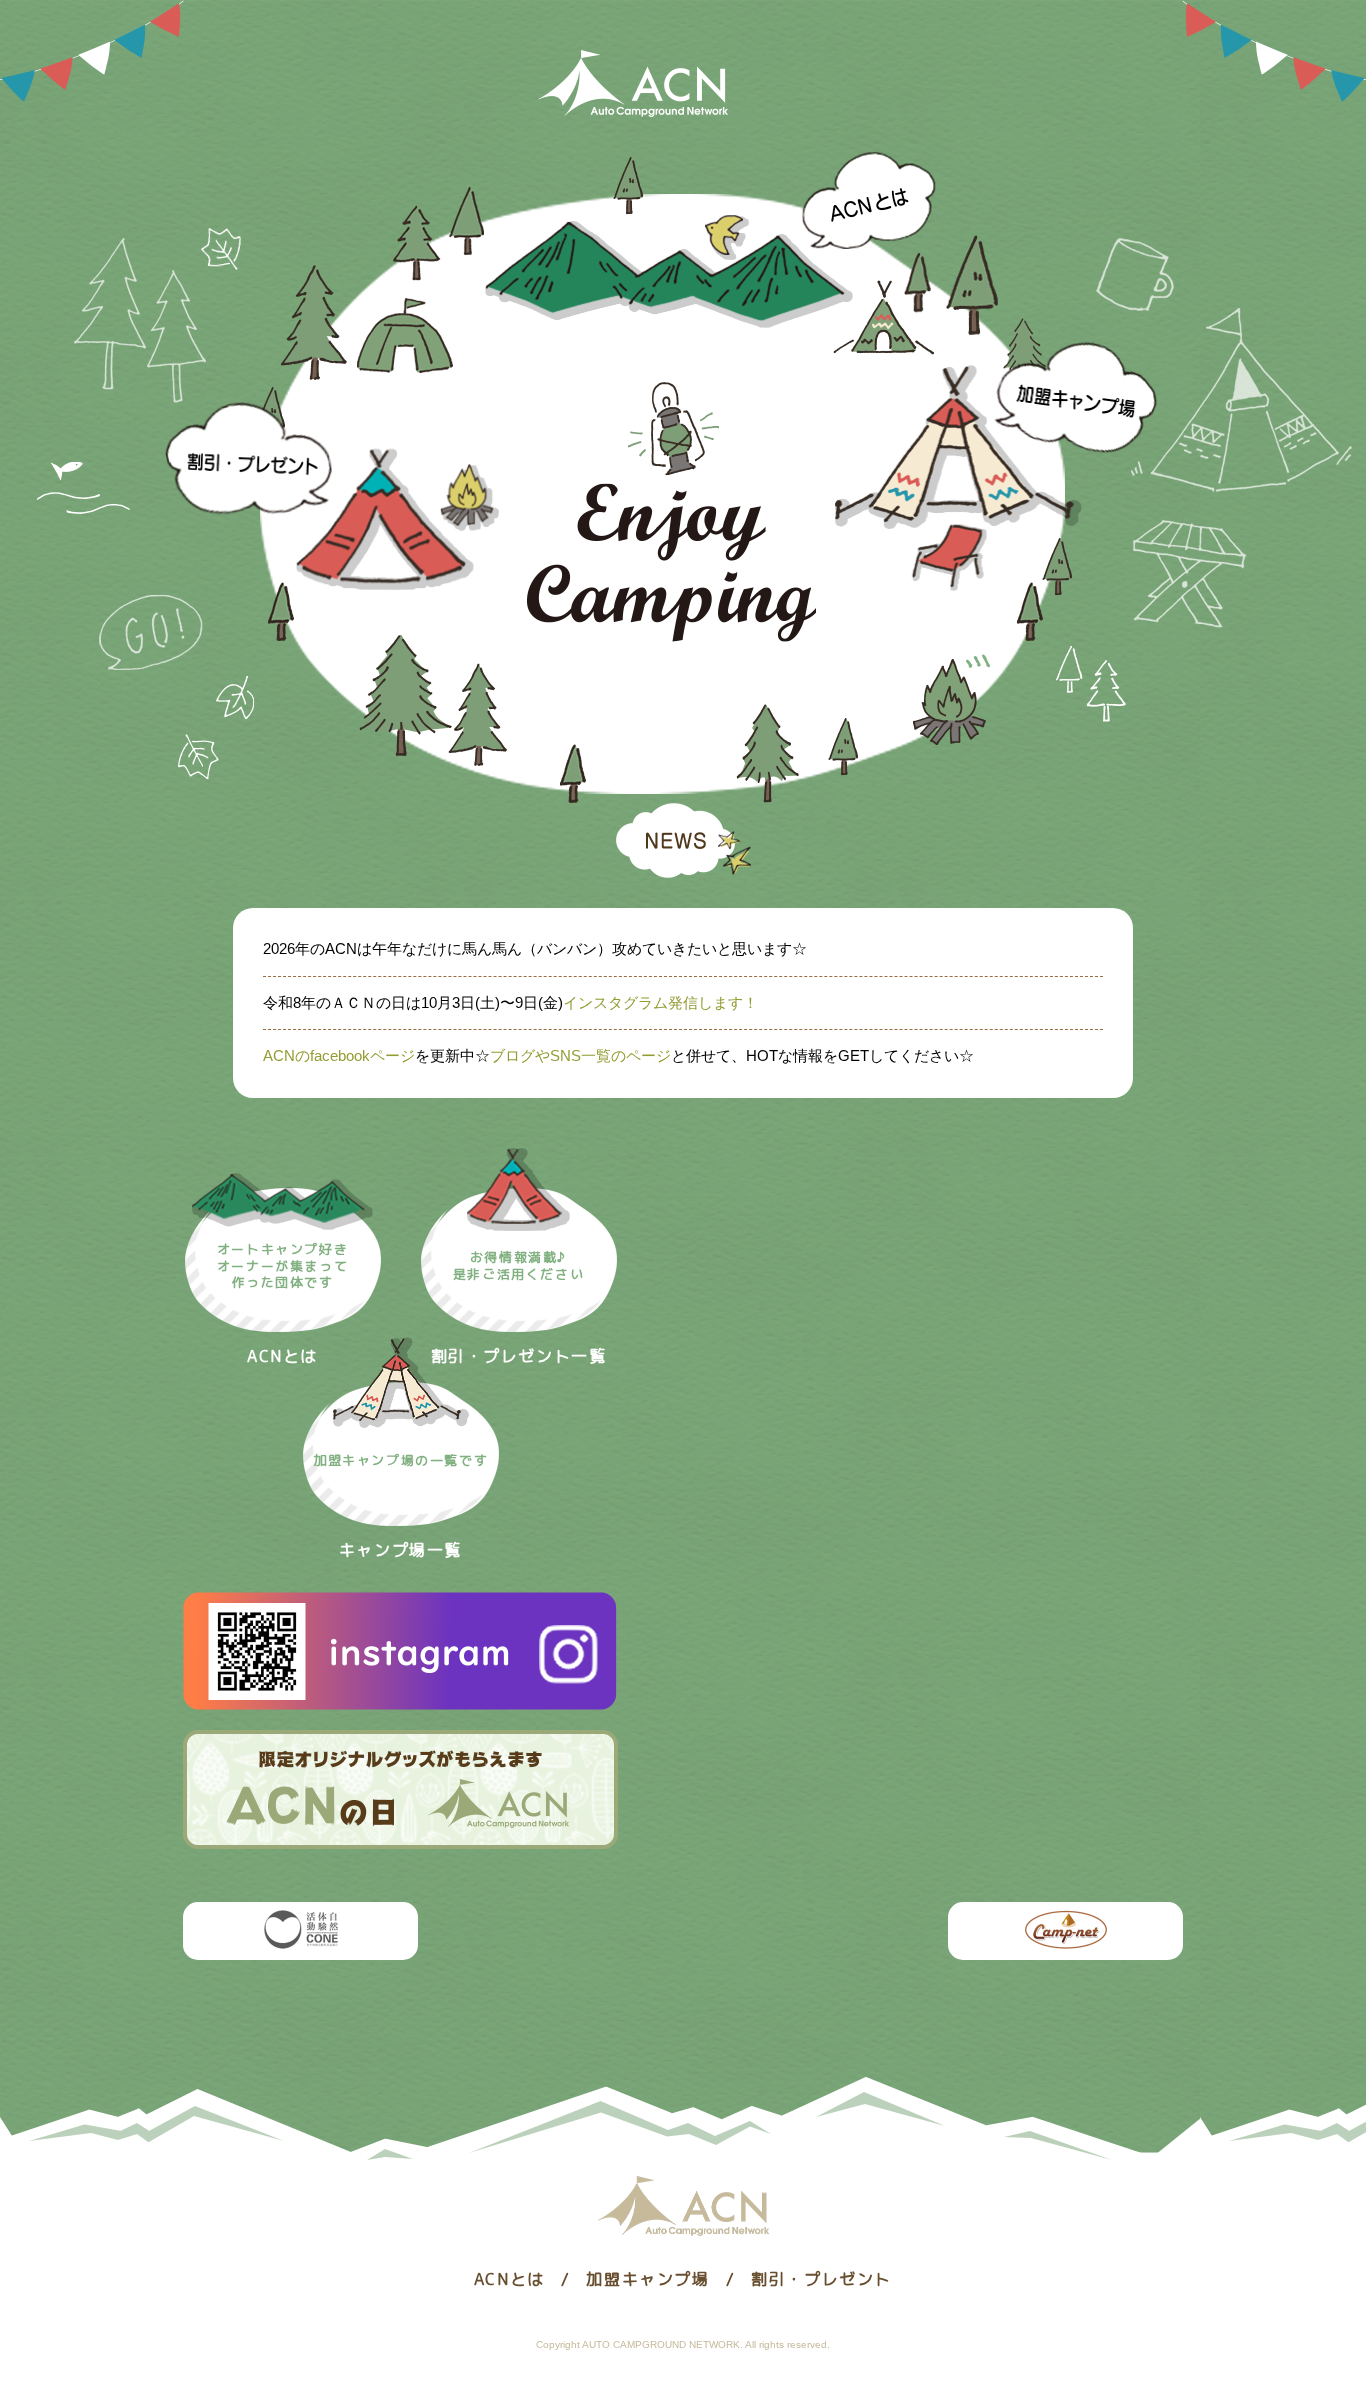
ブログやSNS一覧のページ (580, 1055)
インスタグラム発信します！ (660, 1002)
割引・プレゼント (332, 499)
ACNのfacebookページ (339, 1055)
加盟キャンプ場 (997, 466)
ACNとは (710, 240)
